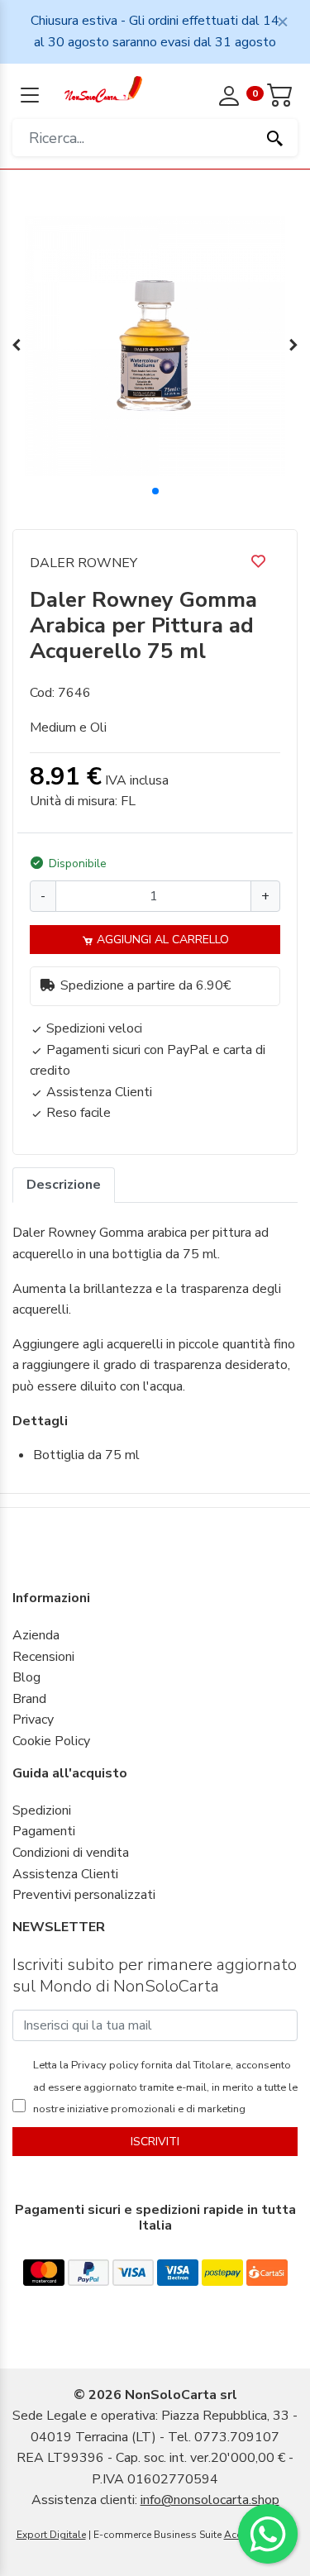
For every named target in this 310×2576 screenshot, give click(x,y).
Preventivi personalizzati (84, 1895)
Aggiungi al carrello (161, 940)
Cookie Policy (51, 1741)
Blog (26, 1677)
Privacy (33, 1720)
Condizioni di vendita (71, 1853)
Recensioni (43, 1657)
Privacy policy (104, 2065)
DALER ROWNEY (83, 563)
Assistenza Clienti (65, 1874)
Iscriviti (155, 2142)
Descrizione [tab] (64, 1185)
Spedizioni (42, 1810)
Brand (29, 1699)
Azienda (36, 1635)
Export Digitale (51, 2535)
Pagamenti (44, 1831)
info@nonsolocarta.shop (210, 2500)
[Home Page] (104, 88)
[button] (155, 491)
